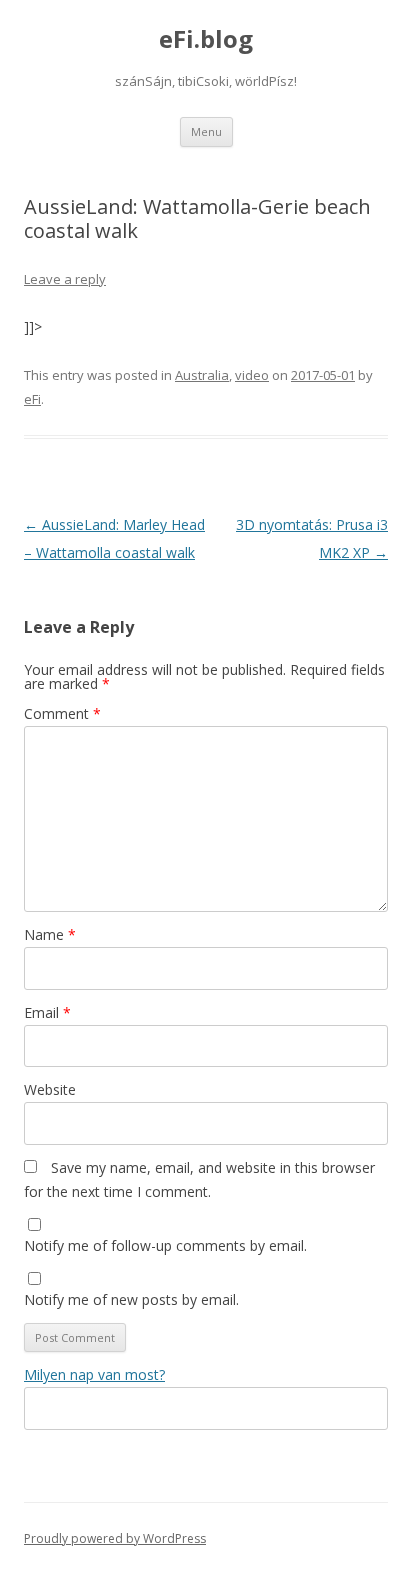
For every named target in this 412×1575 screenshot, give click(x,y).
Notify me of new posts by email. (131, 1299)
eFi (32, 399)
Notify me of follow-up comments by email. (165, 1245)
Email (47, 1012)
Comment (62, 713)
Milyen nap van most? (94, 1374)
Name (50, 934)
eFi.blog (206, 39)
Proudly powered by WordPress (115, 1538)
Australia (202, 375)
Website (50, 1089)
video (252, 375)
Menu (206, 131)
